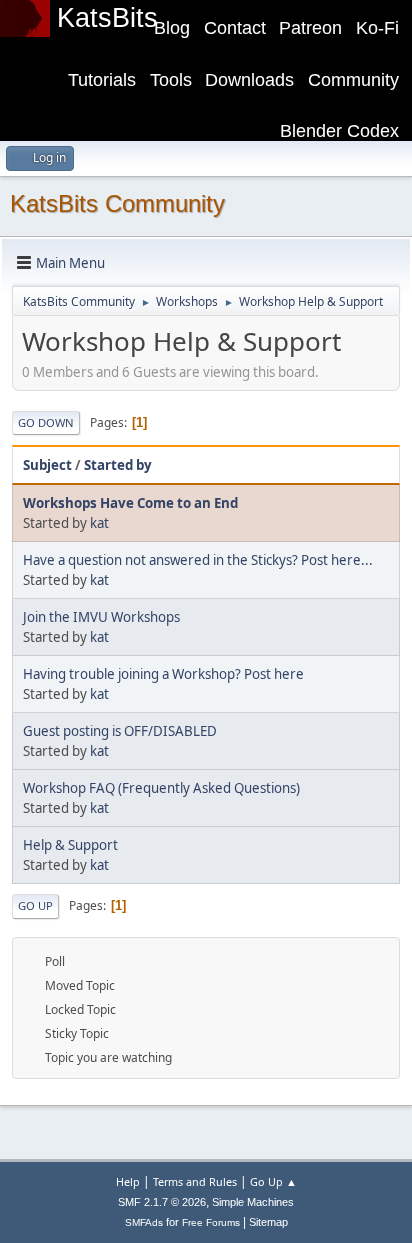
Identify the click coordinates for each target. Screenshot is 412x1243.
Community (353, 80)
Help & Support (70, 845)
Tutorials (102, 80)
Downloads (249, 80)
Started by (118, 465)
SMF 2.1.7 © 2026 (162, 1202)
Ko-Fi (377, 28)
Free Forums (211, 1222)
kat (99, 523)
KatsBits (107, 18)
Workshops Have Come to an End (130, 503)
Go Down (46, 422)
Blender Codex (339, 131)
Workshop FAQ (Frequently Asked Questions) (161, 788)
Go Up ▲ (273, 1181)
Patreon (310, 28)
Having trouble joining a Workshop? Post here (163, 674)
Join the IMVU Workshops (101, 617)
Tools (171, 80)
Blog (172, 28)
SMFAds (144, 1222)
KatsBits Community (117, 203)
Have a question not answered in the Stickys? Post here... (198, 560)
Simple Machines (253, 1202)
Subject (47, 465)
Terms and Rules (195, 1181)
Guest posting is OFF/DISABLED (120, 731)
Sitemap (268, 1222)
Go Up (35, 905)
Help (128, 1181)
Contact (235, 28)
